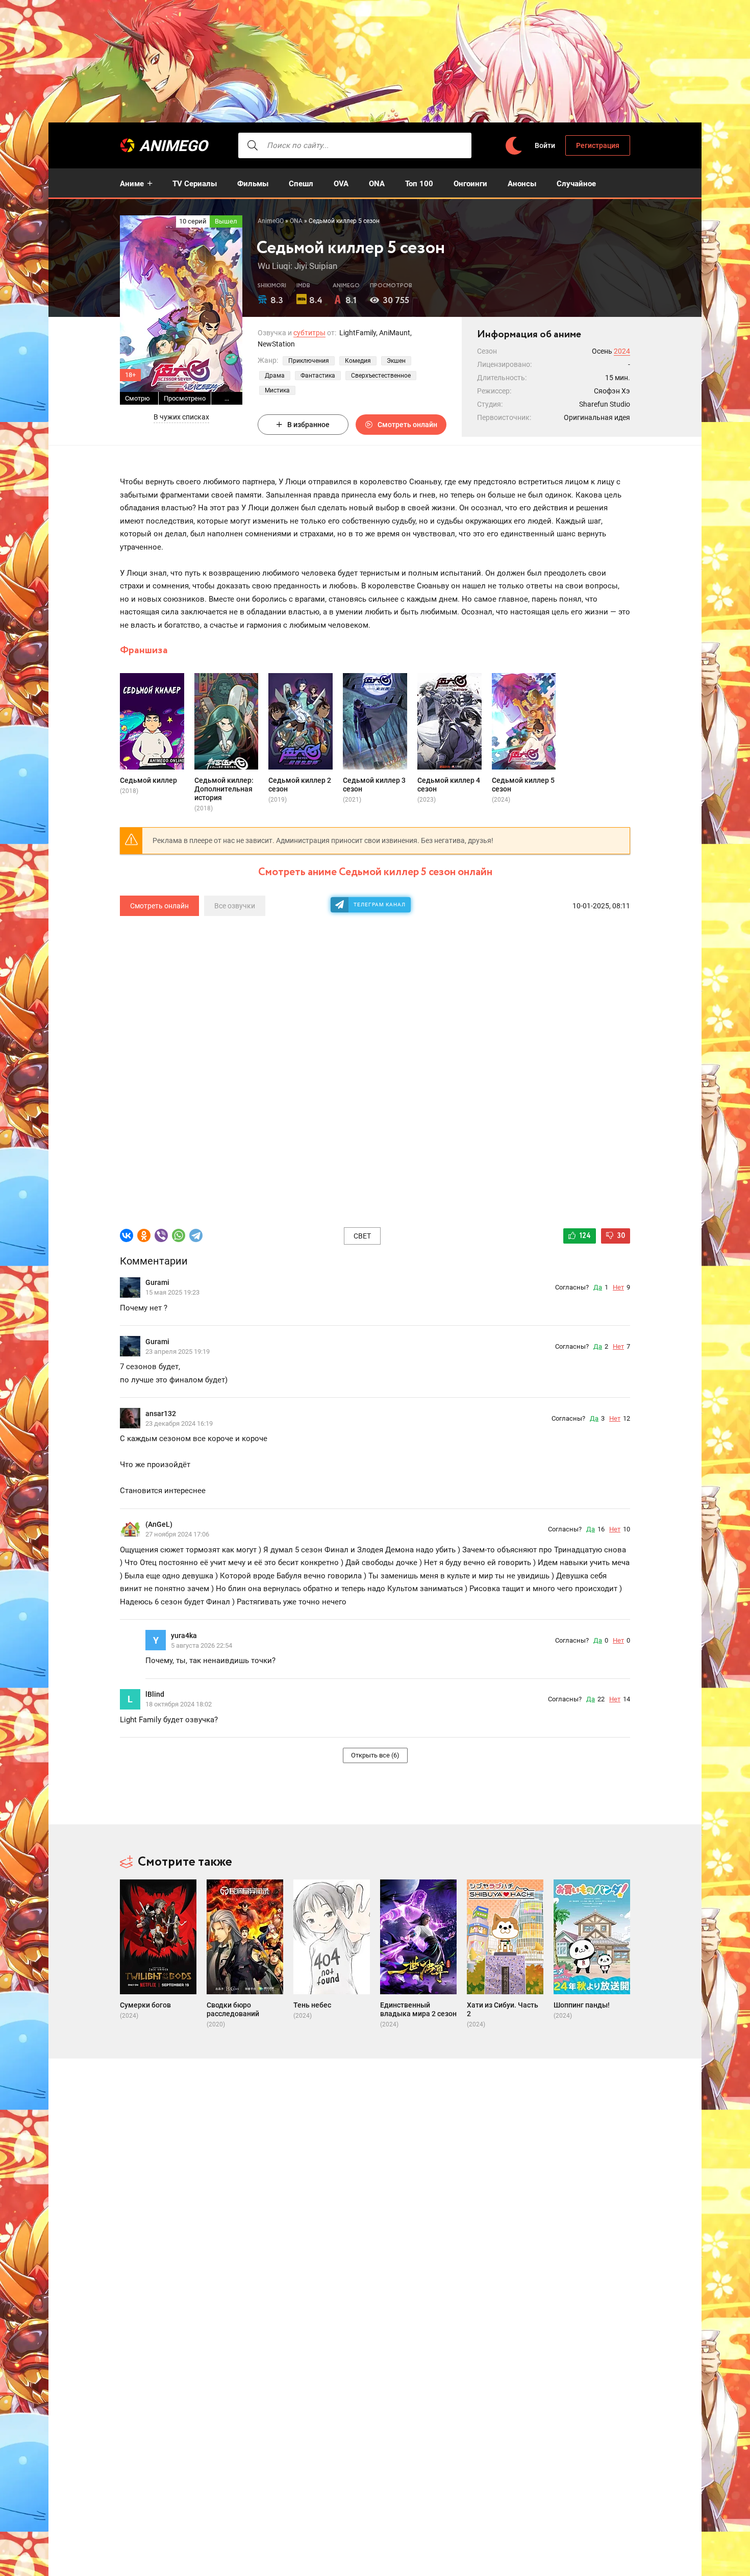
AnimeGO (173, 146)
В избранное (308, 425)
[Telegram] (196, 1235)
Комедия (358, 361)
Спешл (301, 184)
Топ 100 (419, 184)
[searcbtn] (253, 145)
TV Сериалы (195, 184)
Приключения (309, 361)
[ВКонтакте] (127, 1235)
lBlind (155, 1694)
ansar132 (161, 1414)
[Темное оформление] (513, 146)
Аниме (132, 184)
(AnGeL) (159, 1524)
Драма (275, 376)
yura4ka (184, 1636)
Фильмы (253, 184)
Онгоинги (470, 184)
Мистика (277, 390)
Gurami (157, 1282)
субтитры (309, 333)
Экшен (396, 361)
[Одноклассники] (144, 1235)
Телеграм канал (380, 905)
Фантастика (318, 376)
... (227, 398)
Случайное (576, 184)
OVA (341, 184)
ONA (377, 184)
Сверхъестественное (381, 376)
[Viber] (161, 1235)
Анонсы (522, 184)
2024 (622, 351)
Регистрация (598, 145)
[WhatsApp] (179, 1235)
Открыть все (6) (375, 1755)
